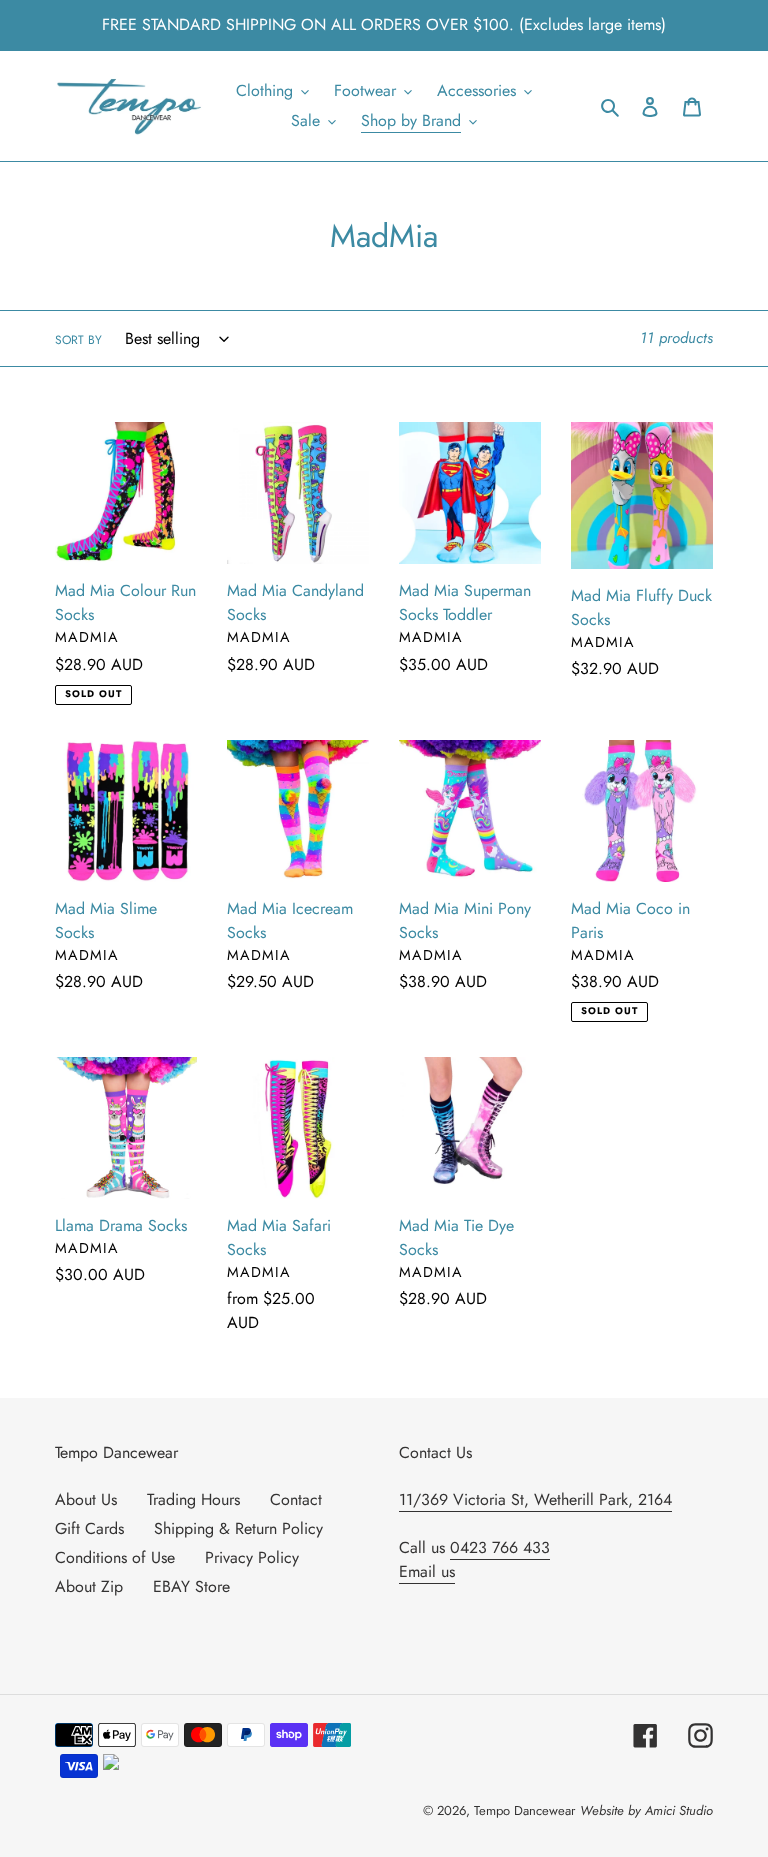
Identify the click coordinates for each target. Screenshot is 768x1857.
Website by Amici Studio (646, 1810)
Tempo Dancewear (524, 1810)
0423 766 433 (500, 1547)
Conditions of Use (115, 1557)
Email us (427, 1571)
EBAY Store (191, 1586)
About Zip (89, 1586)
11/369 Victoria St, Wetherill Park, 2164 (535, 1499)
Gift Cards (89, 1528)
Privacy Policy (252, 1557)
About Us (86, 1499)
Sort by (78, 340)
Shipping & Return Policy (238, 1528)
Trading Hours (193, 1499)
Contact (296, 1499)
